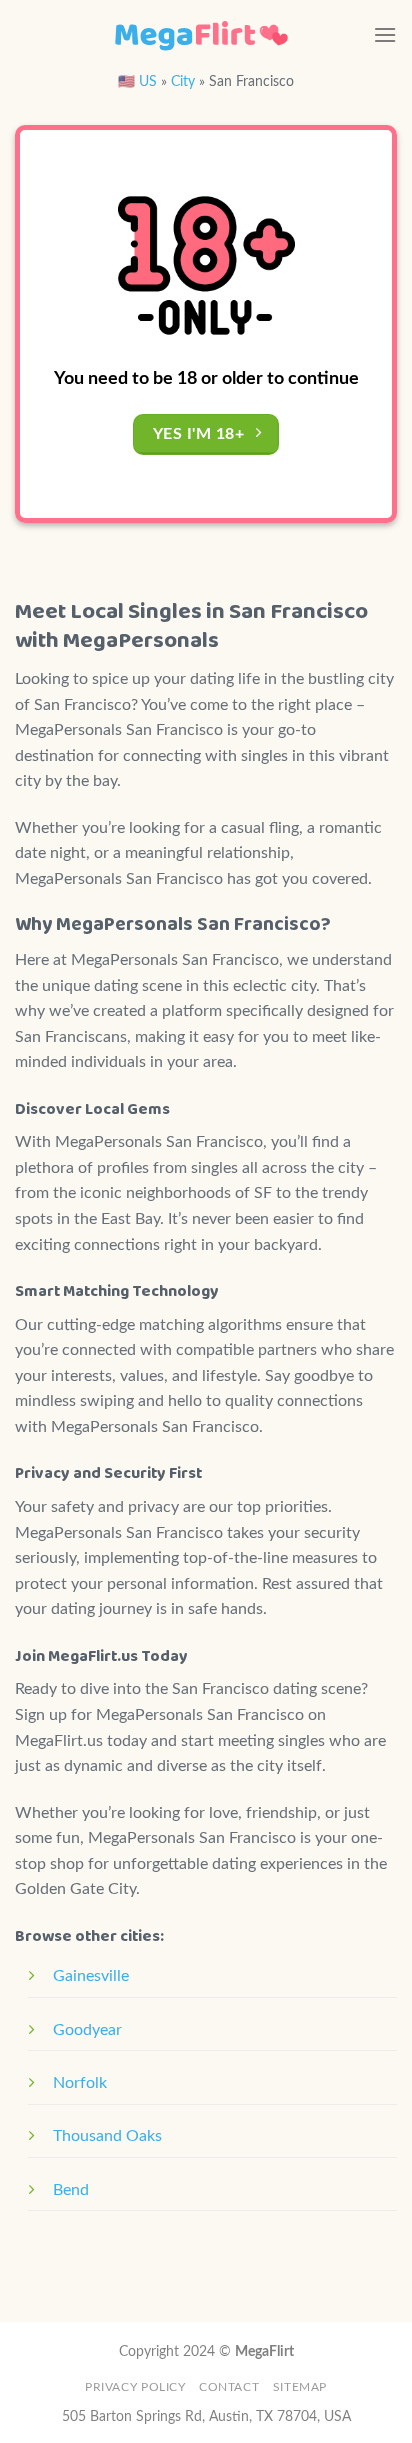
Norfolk (80, 2083)
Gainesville (91, 1976)
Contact (229, 2387)
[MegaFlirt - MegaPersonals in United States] (201, 35)
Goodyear (87, 2030)
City (183, 82)
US (148, 82)
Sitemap (300, 2387)
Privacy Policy (135, 2387)
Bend (71, 2190)
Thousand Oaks (107, 2136)
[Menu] (385, 34)
